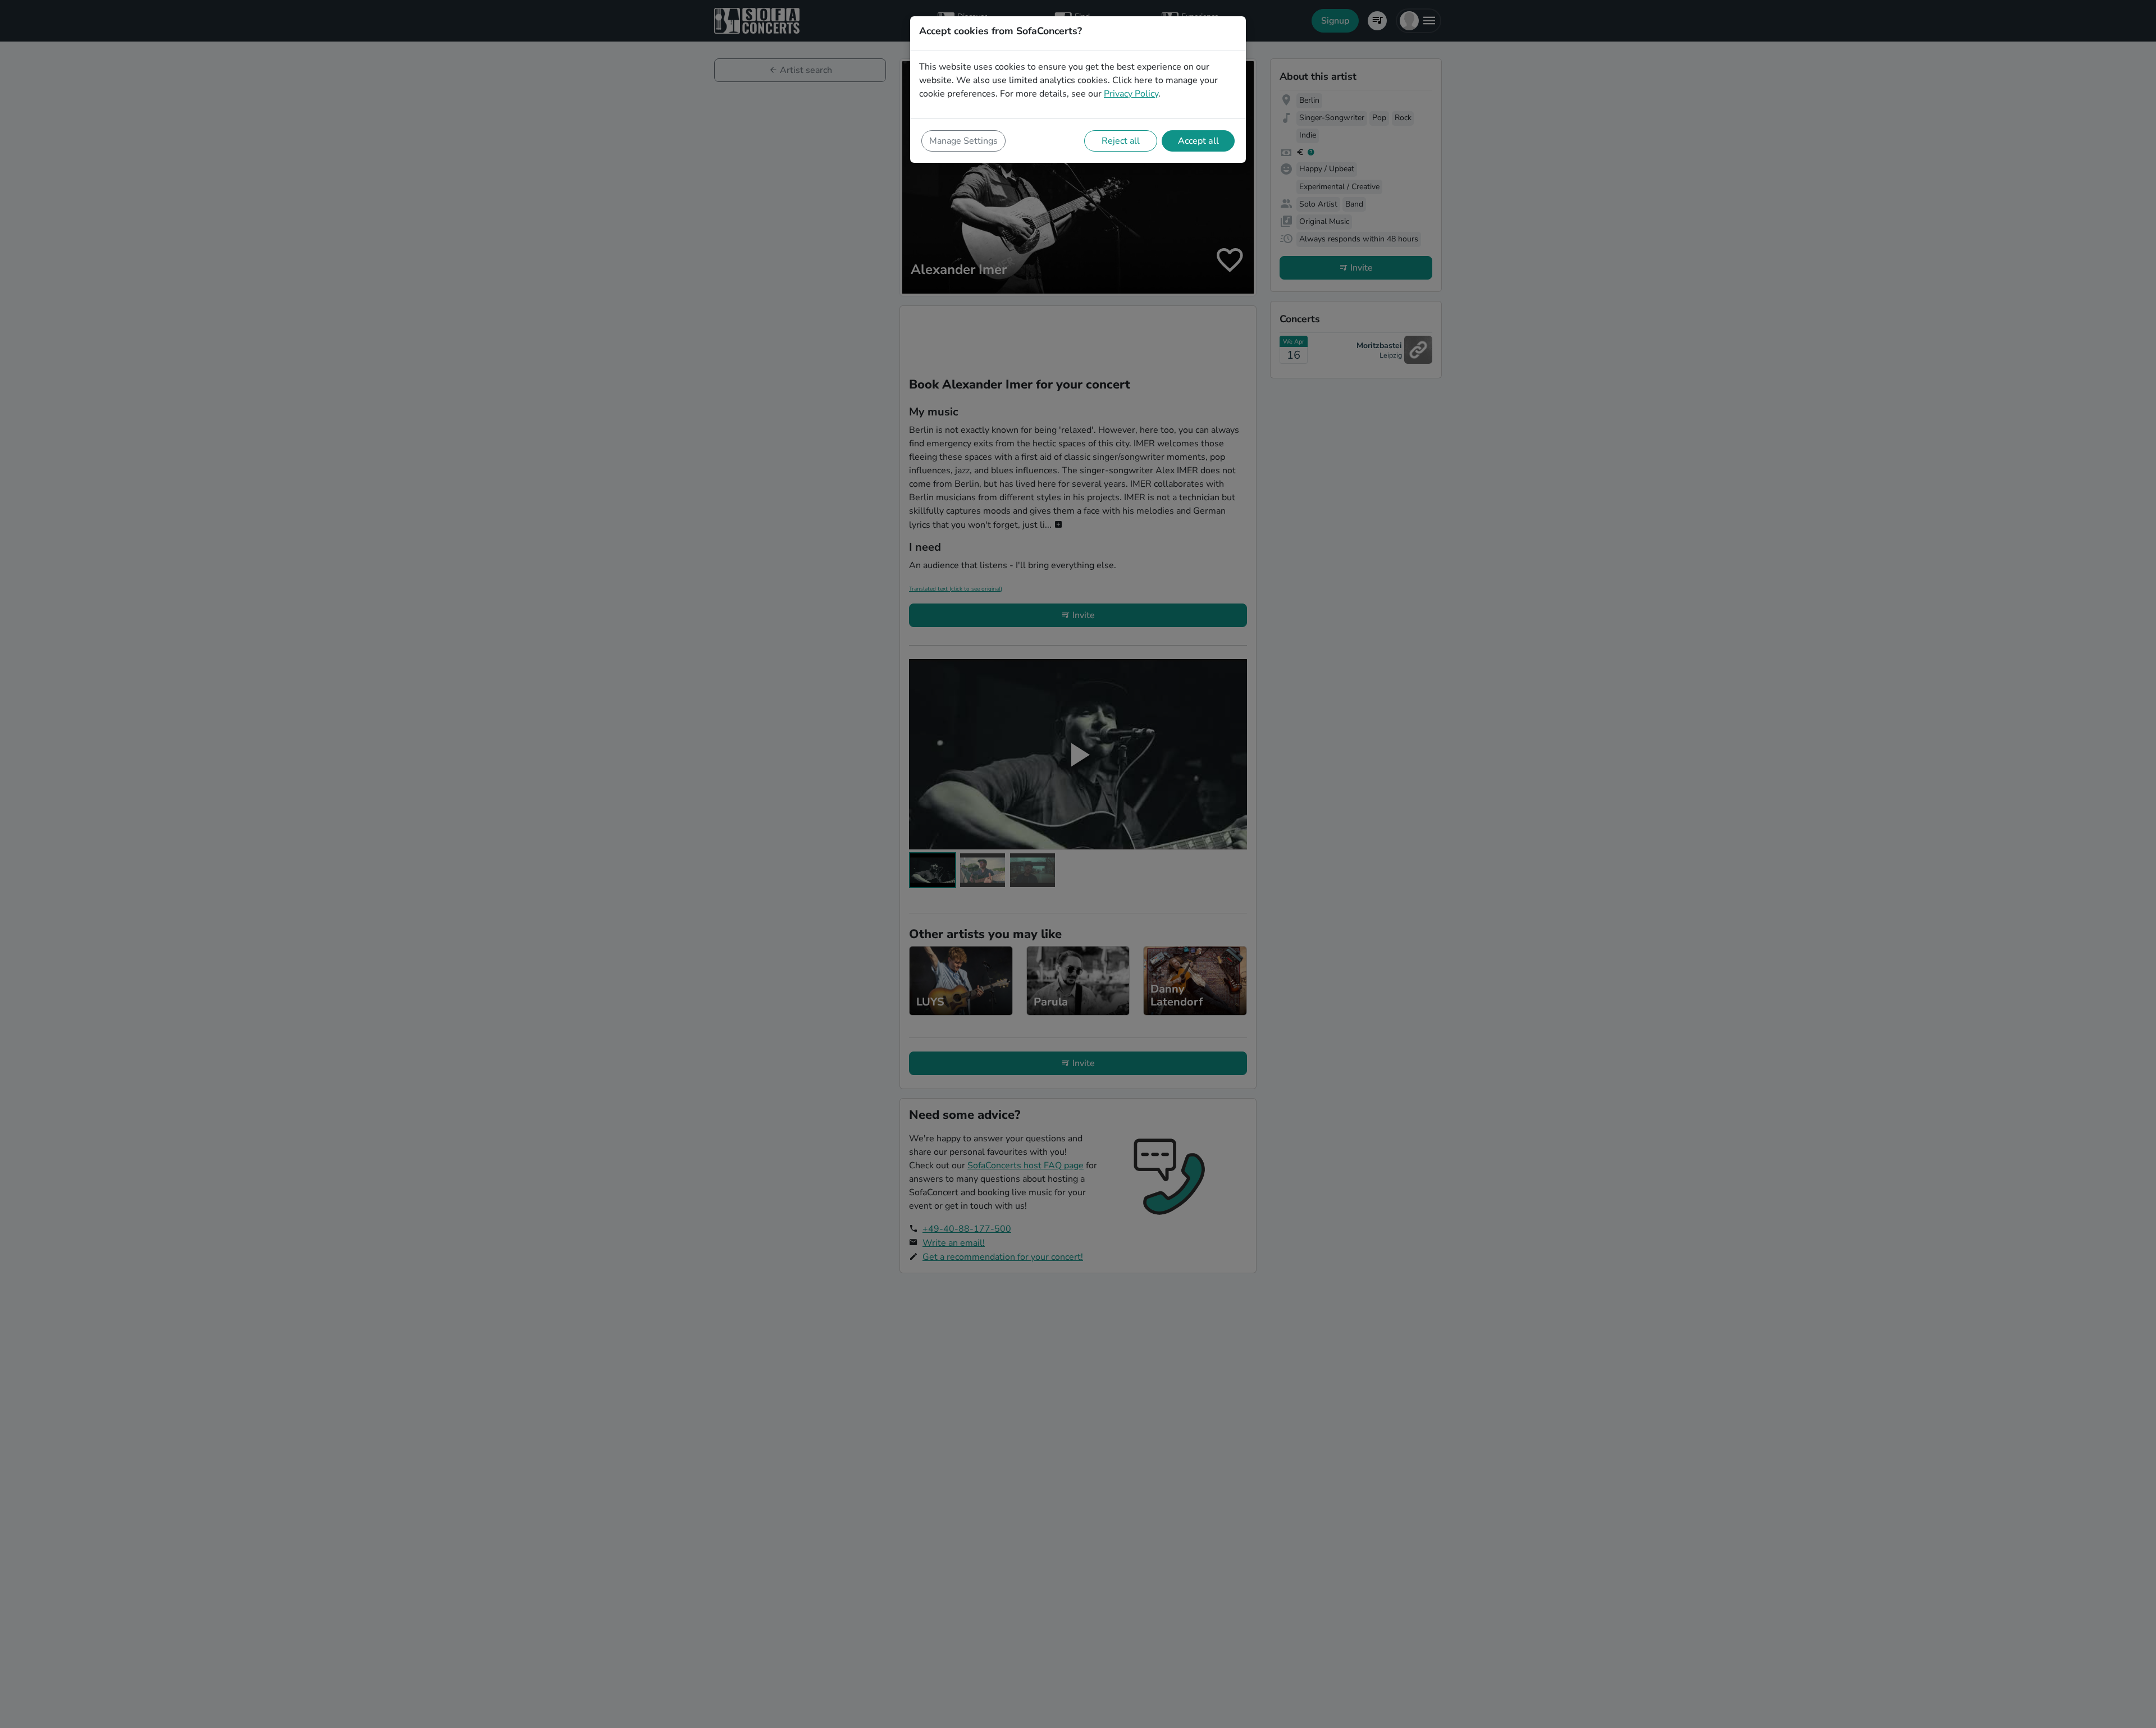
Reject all (1121, 141)
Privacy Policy (1131, 94)
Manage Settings (963, 141)
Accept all (1198, 141)
